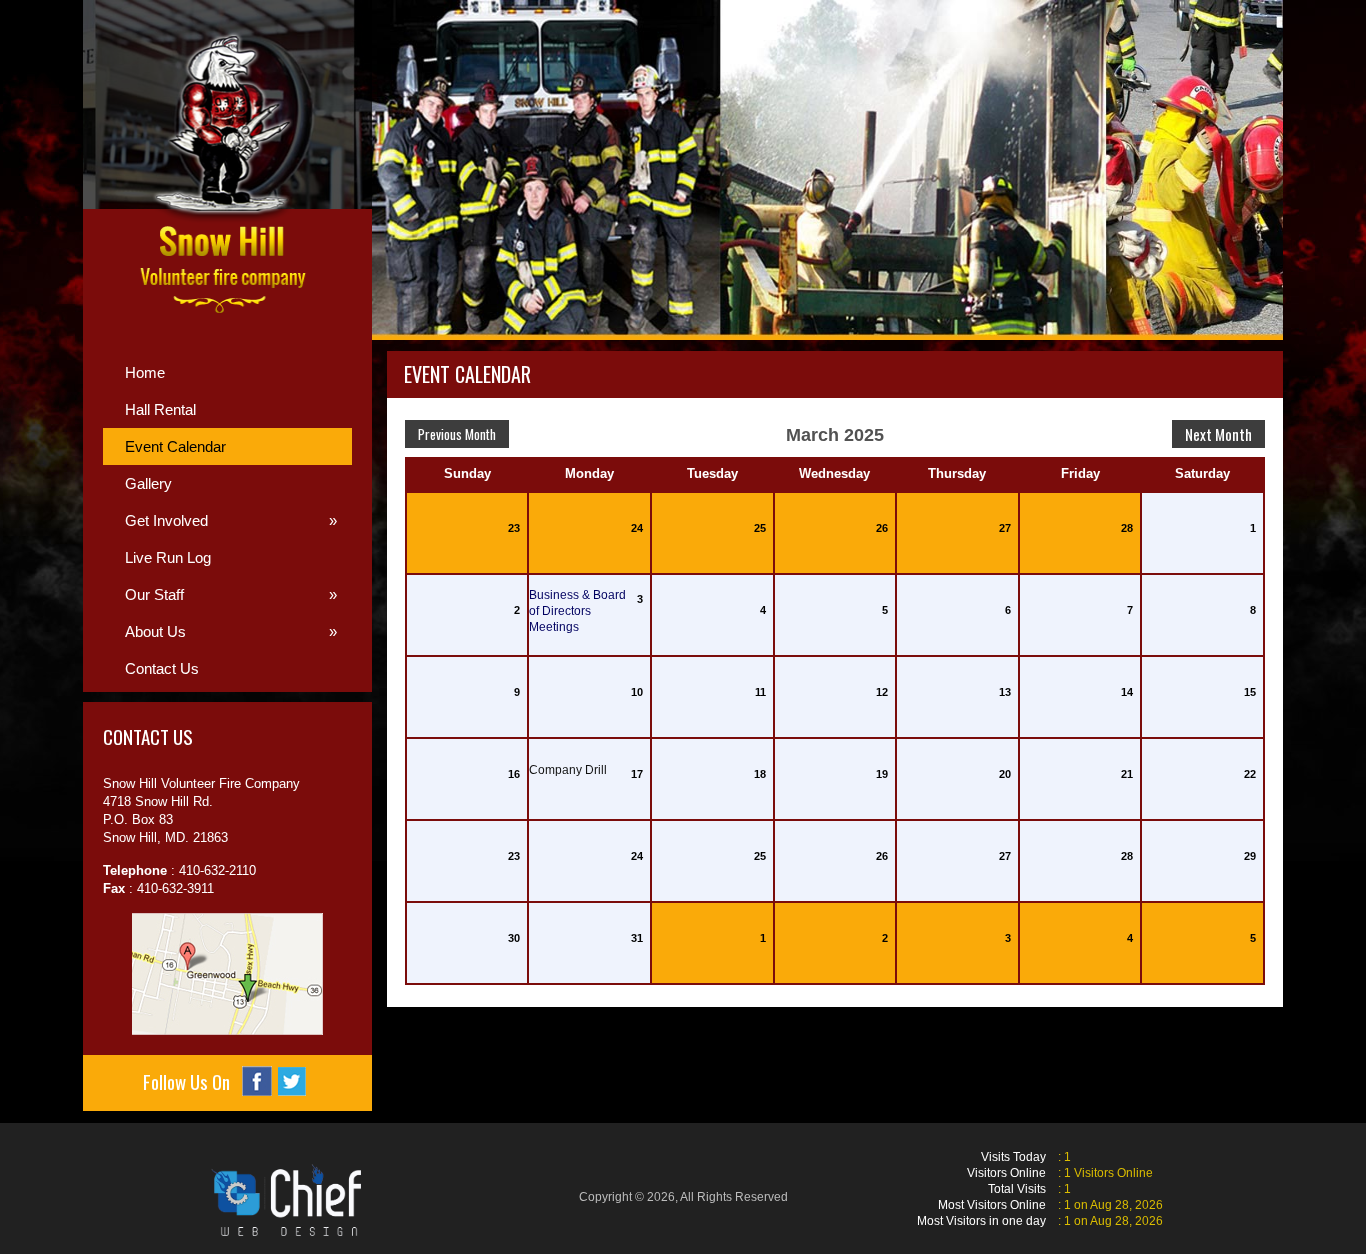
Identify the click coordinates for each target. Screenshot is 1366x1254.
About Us (231, 631)
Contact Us (162, 668)
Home (145, 372)
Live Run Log (168, 557)
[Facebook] (257, 1081)
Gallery (148, 483)
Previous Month (457, 434)
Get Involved (231, 520)
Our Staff (231, 594)
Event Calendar (175, 446)
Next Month (1218, 434)
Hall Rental (160, 409)
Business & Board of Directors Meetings (577, 611)
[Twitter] (292, 1081)
